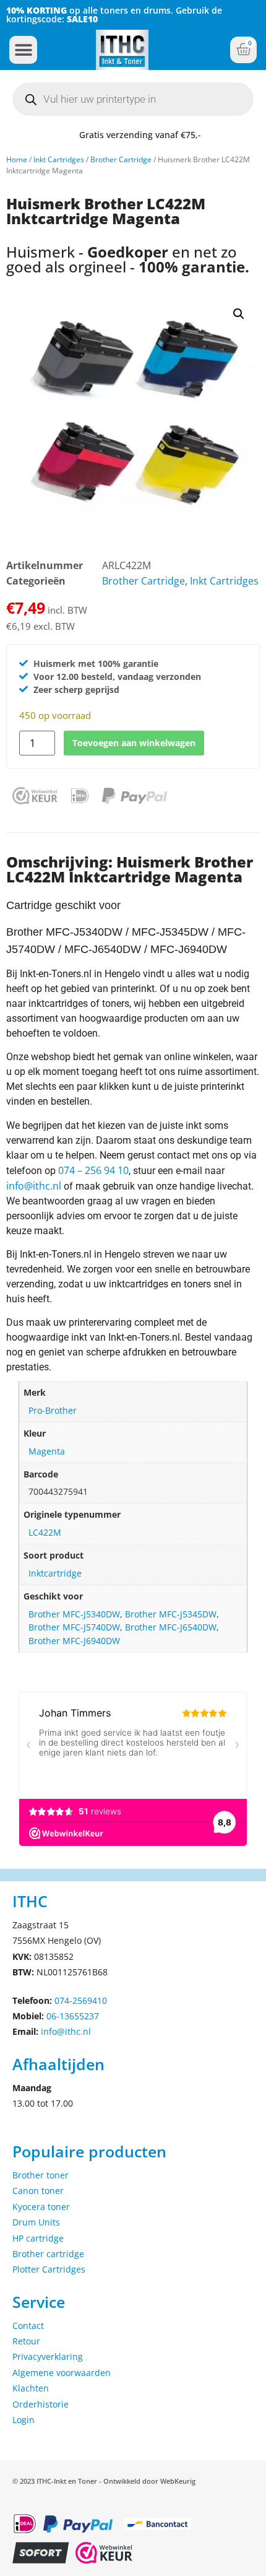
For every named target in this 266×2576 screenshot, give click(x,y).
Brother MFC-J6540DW (171, 1627)
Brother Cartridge (121, 159)
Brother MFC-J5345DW (171, 1614)
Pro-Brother (53, 1410)
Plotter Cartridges (49, 2269)
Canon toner (38, 2191)
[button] (23, 50)
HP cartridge (38, 2238)
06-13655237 (73, 2016)
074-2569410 (81, 2000)
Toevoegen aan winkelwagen (134, 743)
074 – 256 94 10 (93, 1170)
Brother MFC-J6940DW (74, 1641)
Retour (26, 2341)
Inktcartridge (55, 1573)
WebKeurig (178, 2481)
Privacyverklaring (48, 2356)
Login (24, 2420)
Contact (28, 2326)
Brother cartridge (48, 2254)
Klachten (31, 2388)
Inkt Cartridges (59, 159)
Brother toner (41, 2175)
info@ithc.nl (34, 1186)
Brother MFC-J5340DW (74, 1614)
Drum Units (36, 2222)
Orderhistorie (41, 2404)
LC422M (45, 1532)
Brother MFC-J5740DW (74, 1627)
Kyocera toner (41, 2207)
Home (17, 159)
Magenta (47, 1451)
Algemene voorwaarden (62, 2373)
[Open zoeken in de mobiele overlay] (133, 99)
